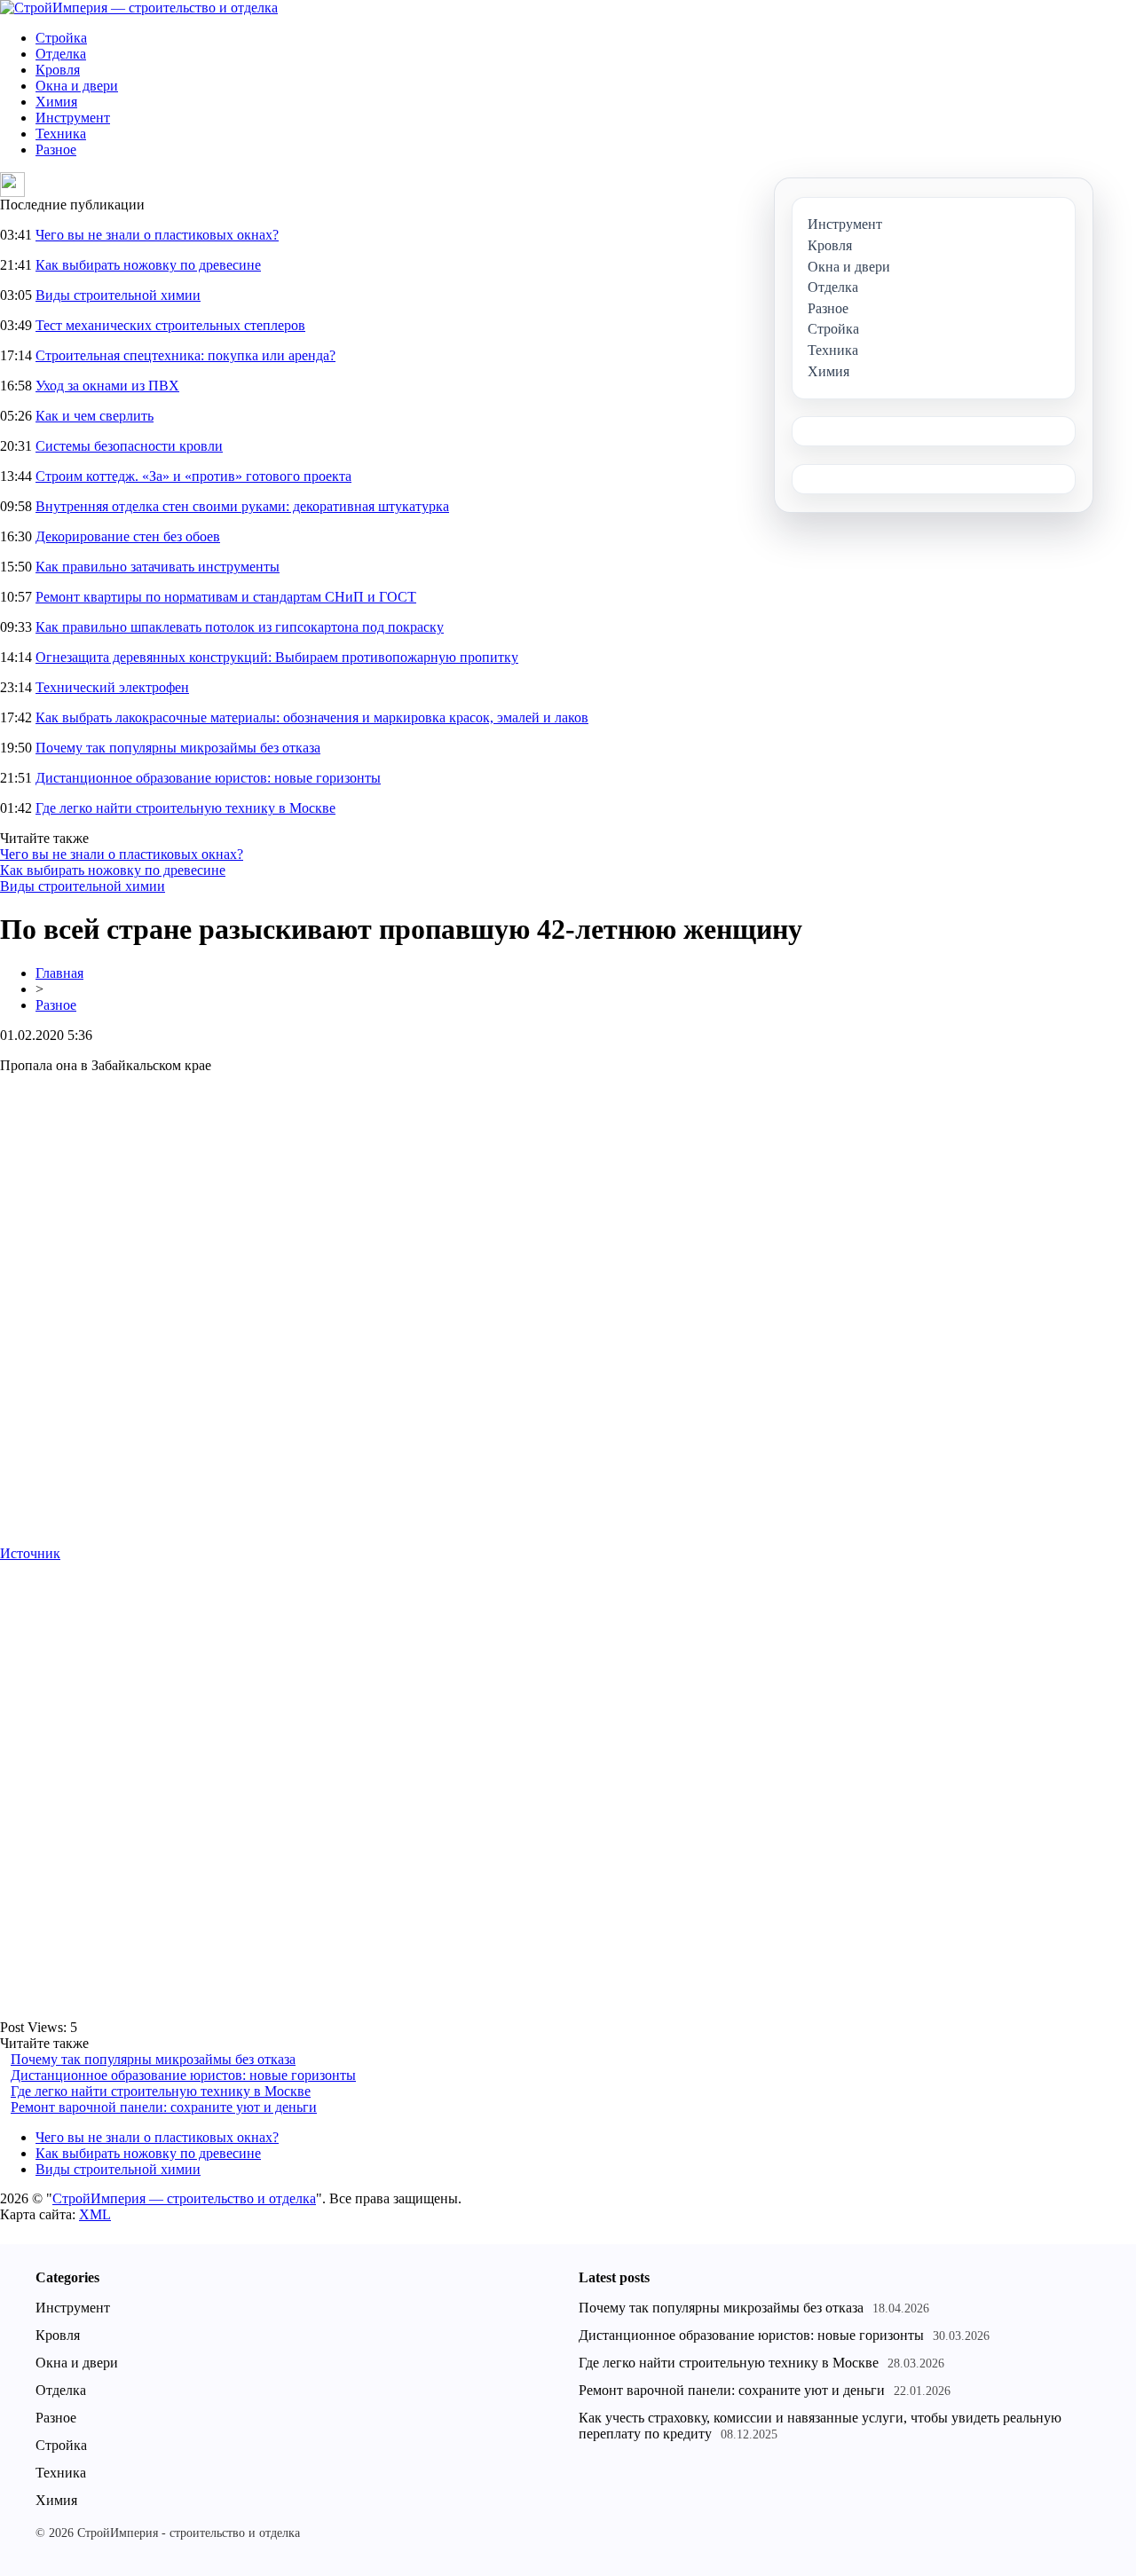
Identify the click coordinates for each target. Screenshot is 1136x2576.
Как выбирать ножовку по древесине (148, 265)
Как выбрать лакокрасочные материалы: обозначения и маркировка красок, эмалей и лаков (312, 717)
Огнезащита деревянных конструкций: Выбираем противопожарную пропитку (277, 657)
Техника (61, 134)
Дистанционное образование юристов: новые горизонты (208, 778)
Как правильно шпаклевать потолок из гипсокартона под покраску (240, 627)
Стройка (61, 38)
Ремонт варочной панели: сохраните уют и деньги (164, 2107)
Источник (30, 1553)
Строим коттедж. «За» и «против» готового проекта (193, 476)
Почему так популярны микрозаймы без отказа (178, 748)
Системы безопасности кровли (129, 446)
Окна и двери (77, 86)
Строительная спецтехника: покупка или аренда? (185, 355)
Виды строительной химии (118, 295)
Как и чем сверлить (95, 416)
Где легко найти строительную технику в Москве (185, 808)
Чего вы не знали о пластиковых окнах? (157, 235)
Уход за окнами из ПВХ (107, 386)
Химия (56, 102)
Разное (56, 150)
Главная (59, 973)
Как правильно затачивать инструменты (158, 567)
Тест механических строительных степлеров (170, 325)
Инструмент (73, 118)
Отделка (61, 54)
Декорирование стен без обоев (128, 536)
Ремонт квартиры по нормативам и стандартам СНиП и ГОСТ (226, 597)
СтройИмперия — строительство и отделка (184, 2198)
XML (95, 2214)
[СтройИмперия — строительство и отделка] (139, 8)
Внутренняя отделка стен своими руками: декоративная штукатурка (242, 506)
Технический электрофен (112, 687)
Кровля (58, 70)
